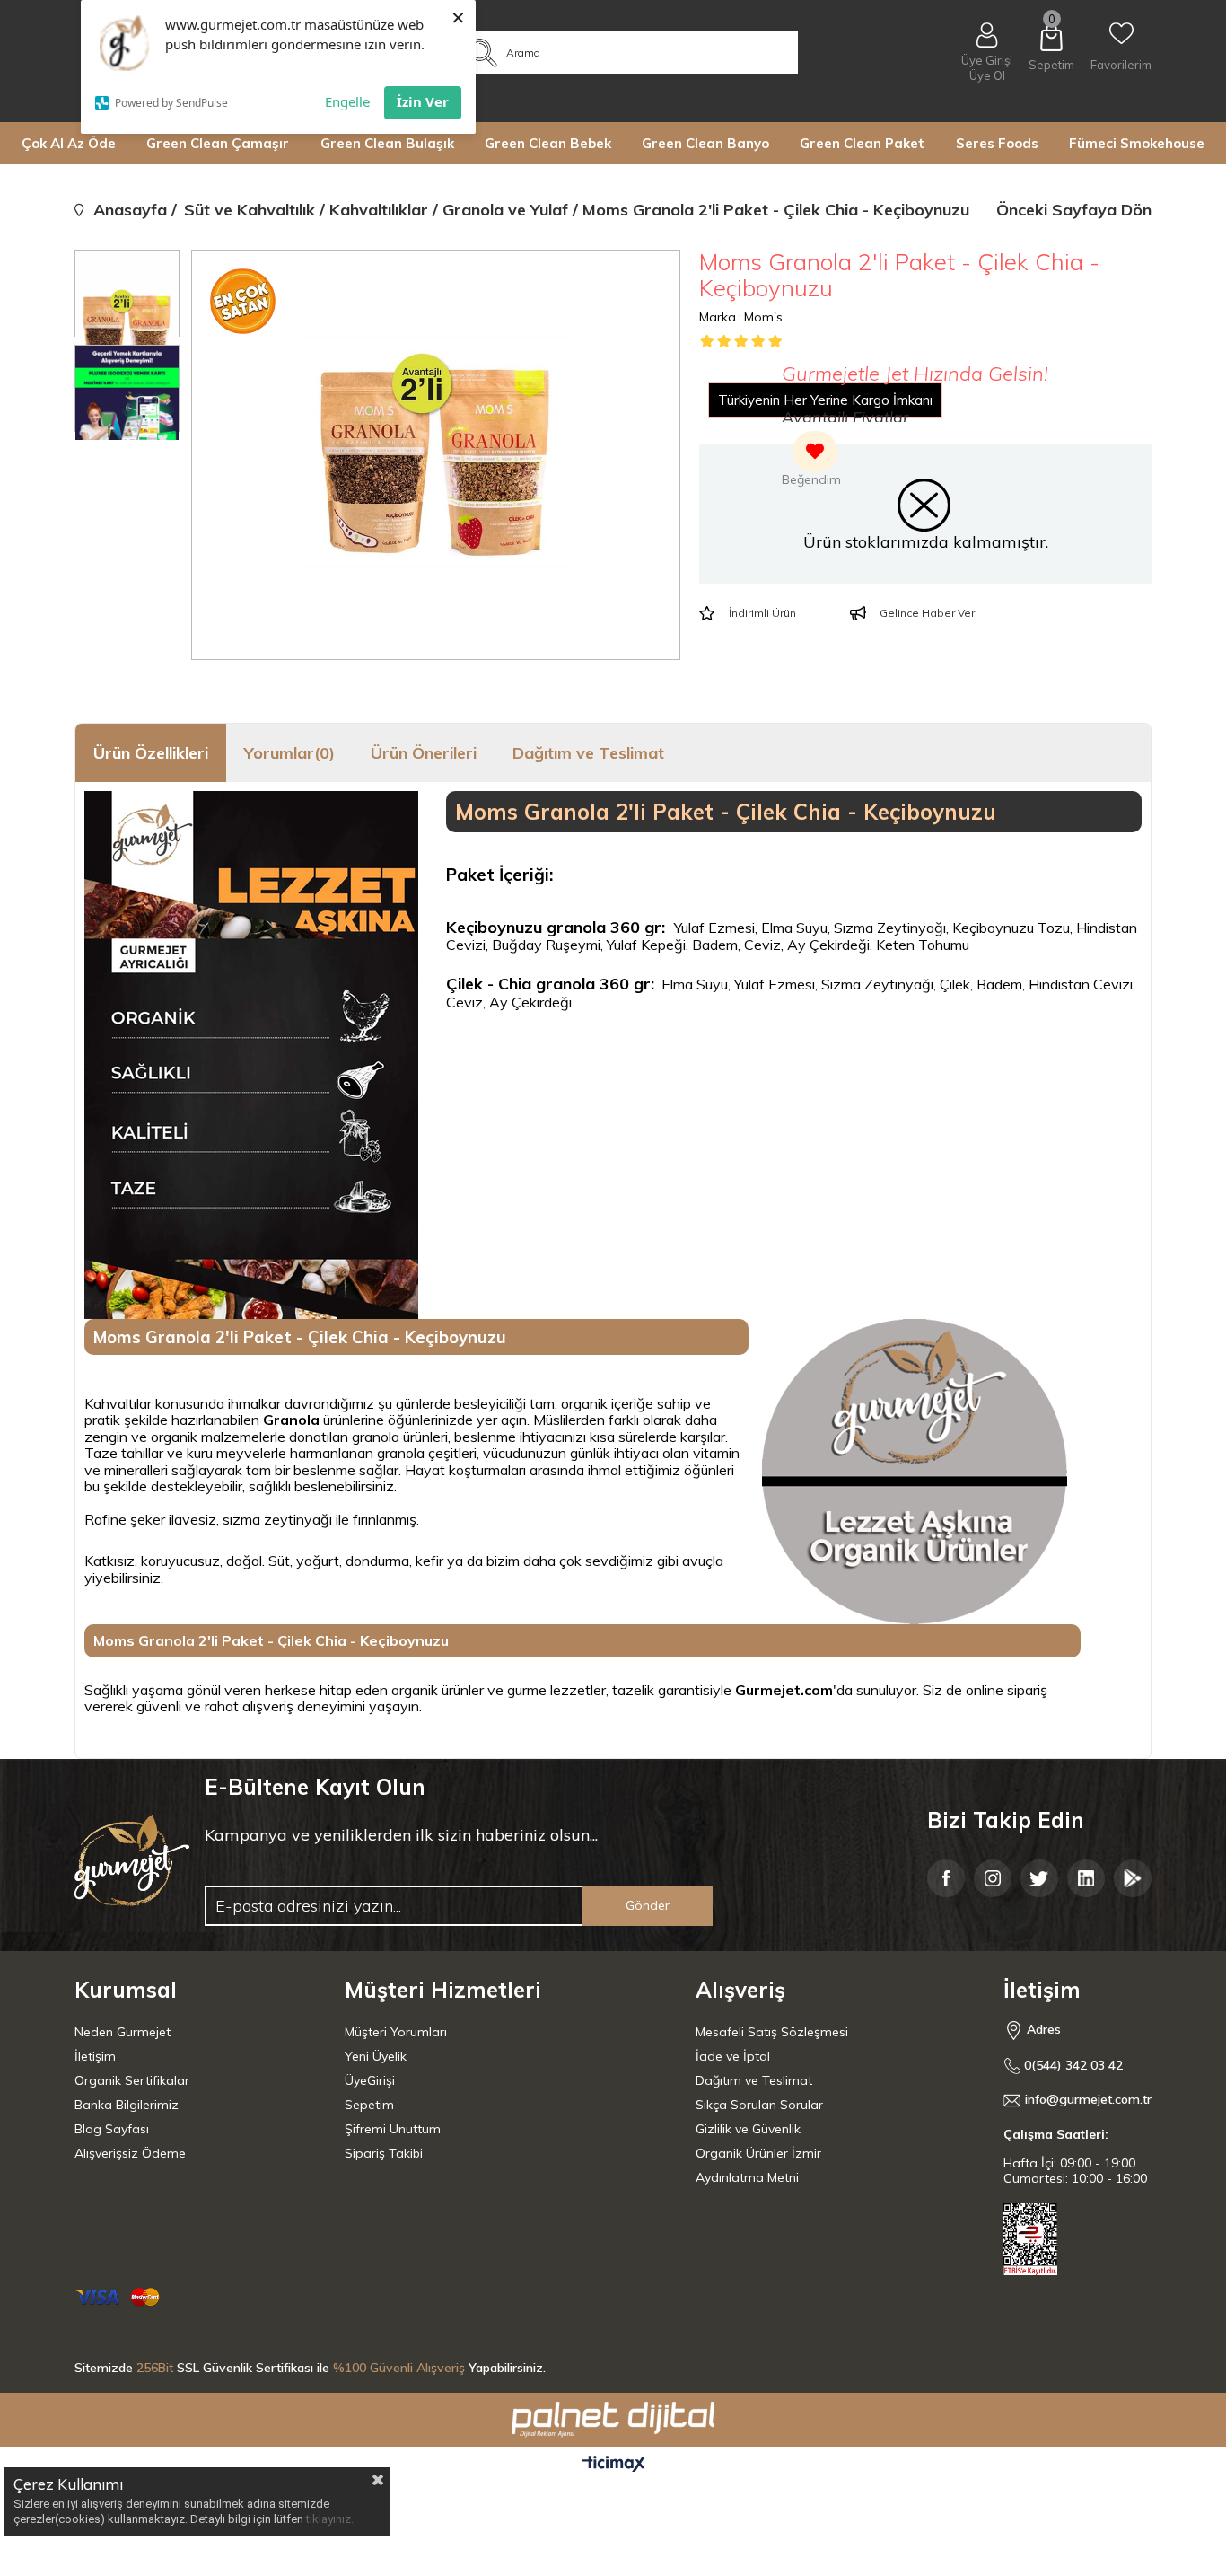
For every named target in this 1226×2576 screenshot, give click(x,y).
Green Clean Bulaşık (387, 143)
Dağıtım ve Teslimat (588, 753)
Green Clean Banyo (705, 143)
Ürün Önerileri (424, 753)
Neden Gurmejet (123, 2032)
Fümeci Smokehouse (1137, 143)
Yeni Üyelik (376, 2056)
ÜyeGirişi (370, 2080)
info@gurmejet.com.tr (1088, 2100)
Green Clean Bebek (548, 143)
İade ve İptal (733, 2056)
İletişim (95, 2056)
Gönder (648, 1905)
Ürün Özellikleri (151, 753)
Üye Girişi (987, 60)
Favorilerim (1121, 65)
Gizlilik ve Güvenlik (748, 2129)
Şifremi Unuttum (393, 2129)
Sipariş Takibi (384, 2153)
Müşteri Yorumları (396, 2032)
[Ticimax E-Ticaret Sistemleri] (613, 2465)
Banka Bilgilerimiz (127, 2105)
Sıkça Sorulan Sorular (759, 2105)
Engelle (347, 101)
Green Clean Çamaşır (218, 143)
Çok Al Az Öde (69, 143)
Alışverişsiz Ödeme (130, 2153)
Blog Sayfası (112, 2129)
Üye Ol (987, 76)
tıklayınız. (330, 2519)
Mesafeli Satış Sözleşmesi (772, 2032)
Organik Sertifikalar (132, 2080)
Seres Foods (997, 143)
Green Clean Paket (862, 143)
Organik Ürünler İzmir (758, 2153)
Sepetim (369, 2105)
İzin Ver (423, 101)
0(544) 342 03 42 (1072, 2066)
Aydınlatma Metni (747, 2177)
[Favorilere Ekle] (811, 461)
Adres (1042, 2029)
